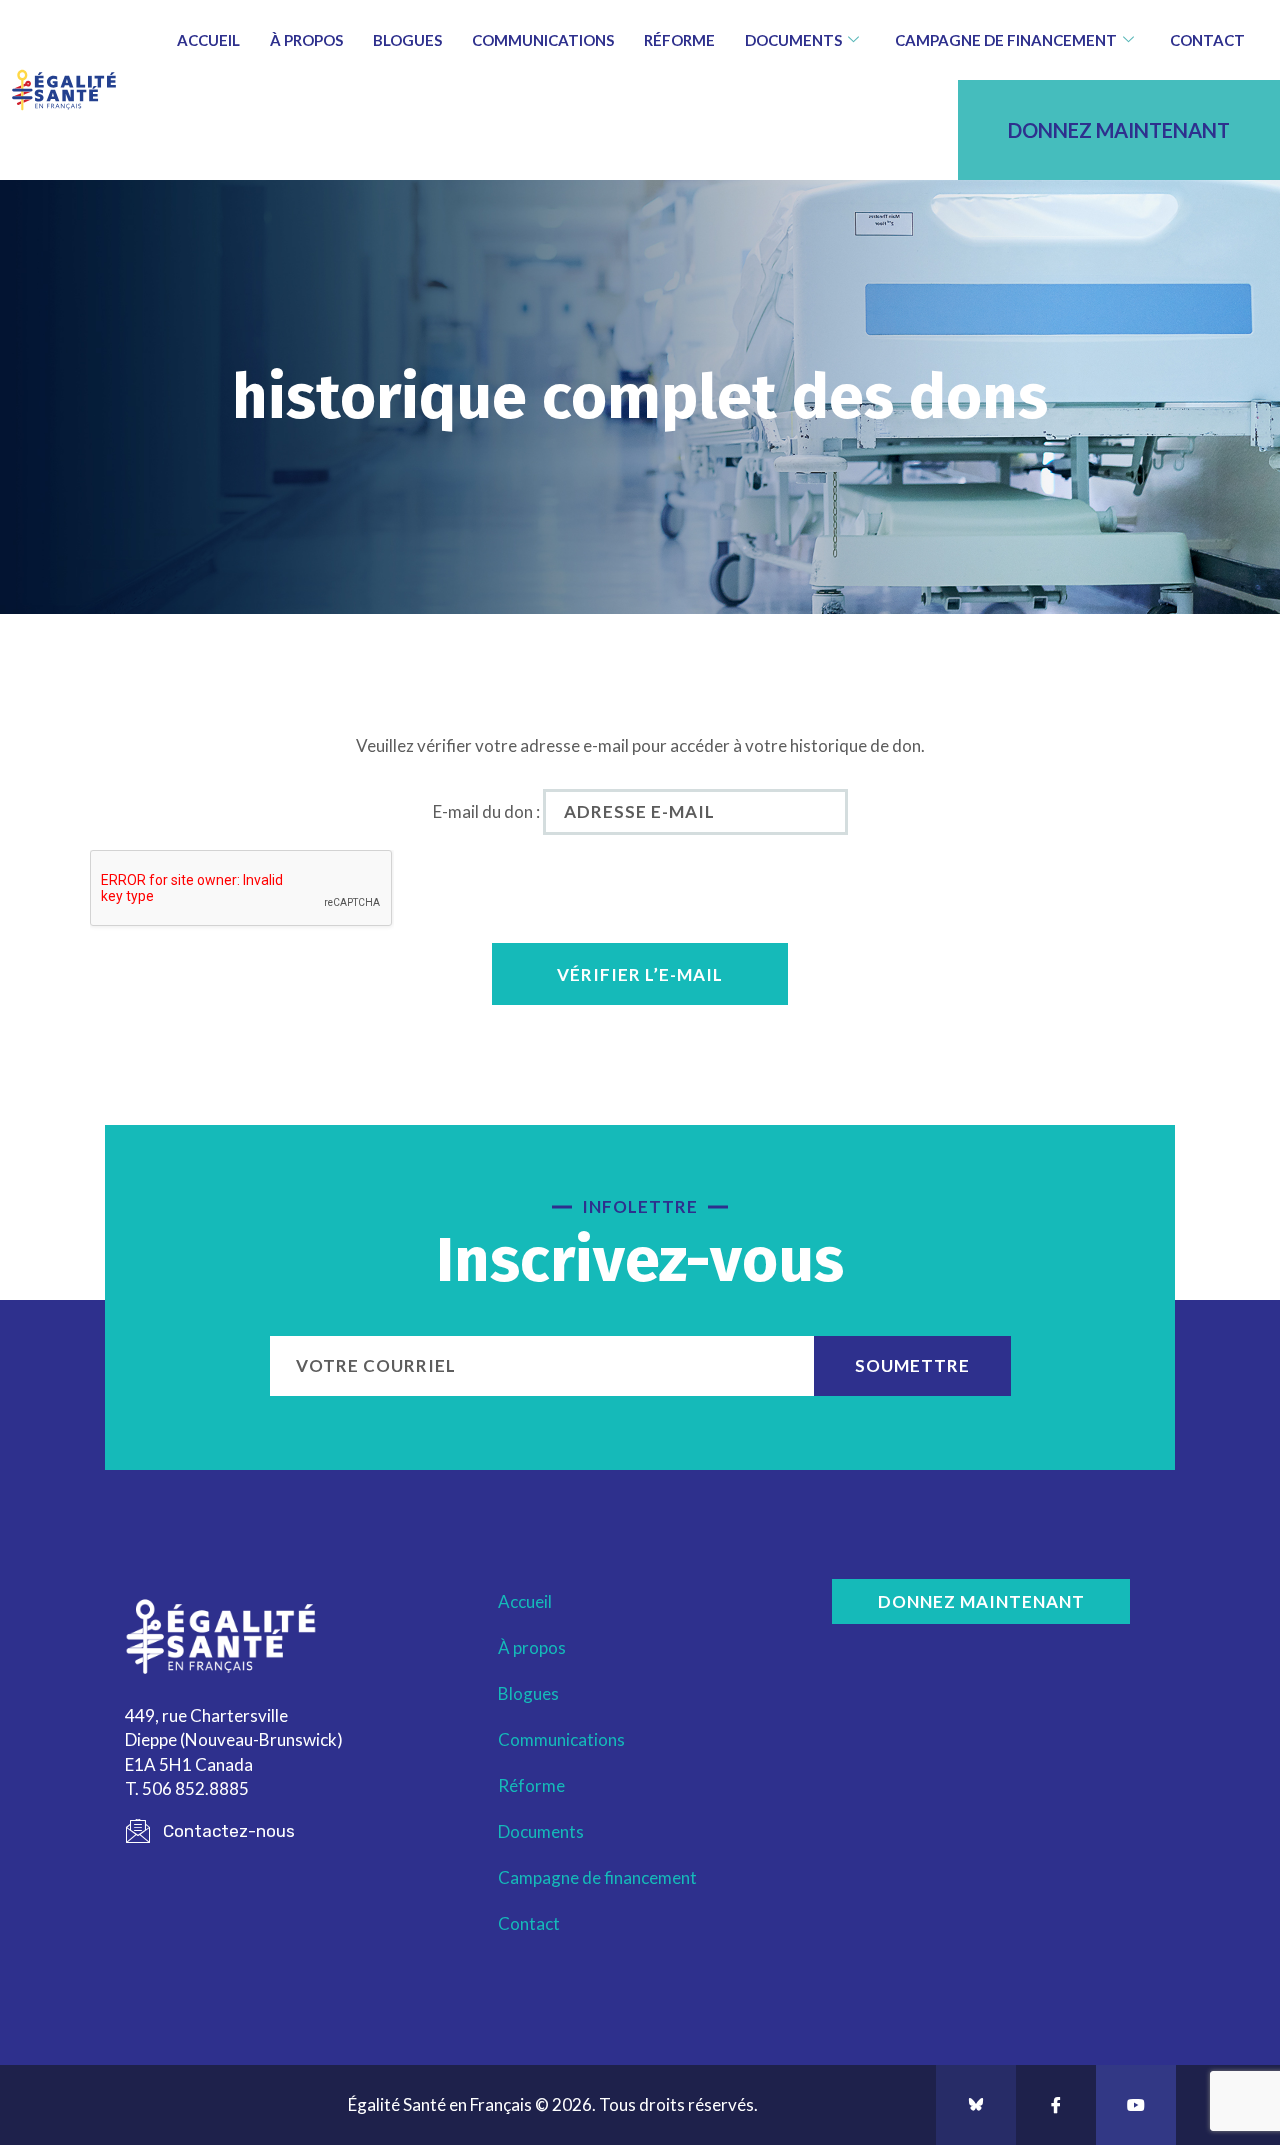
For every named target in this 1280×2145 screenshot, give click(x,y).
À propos (306, 40)
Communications (543, 40)
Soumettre (912, 1365)
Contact (1207, 40)
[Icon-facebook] (1056, 2105)
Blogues (407, 40)
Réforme (679, 40)
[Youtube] (1136, 2105)
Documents (793, 40)
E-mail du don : (486, 811)
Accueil (208, 40)
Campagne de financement (1006, 40)
